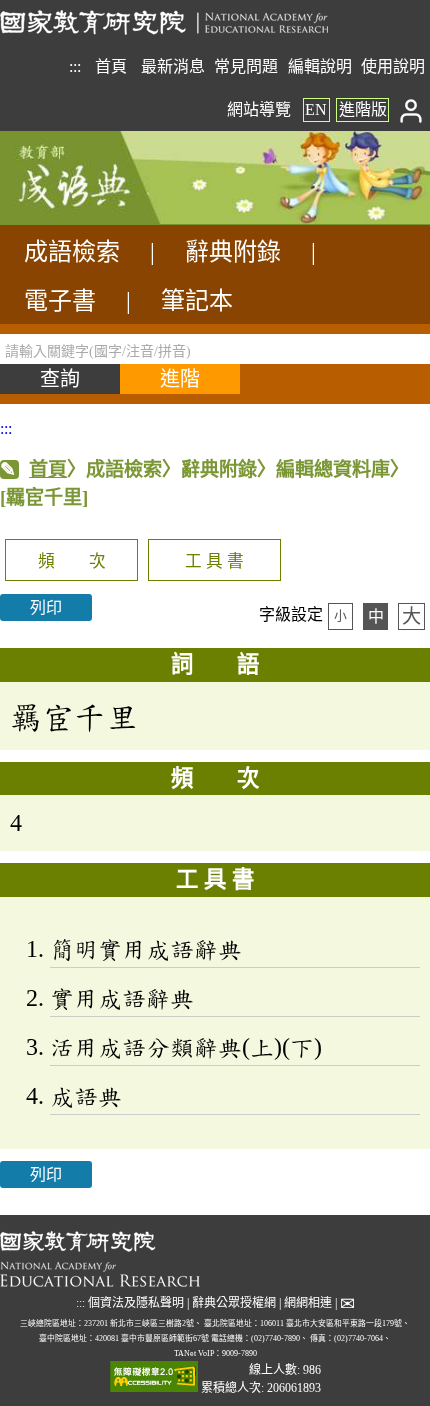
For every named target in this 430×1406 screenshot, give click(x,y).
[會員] (411, 109)
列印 (46, 607)
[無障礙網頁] (154, 1378)
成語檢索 (72, 252)
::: (75, 66)
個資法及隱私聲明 (136, 1303)
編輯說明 (320, 66)
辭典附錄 (233, 252)
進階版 (363, 109)
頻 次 (72, 561)
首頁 (111, 66)
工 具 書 (214, 561)
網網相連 (308, 1303)
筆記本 (197, 301)
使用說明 (393, 66)
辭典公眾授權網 (234, 1303)
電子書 (60, 301)
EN (316, 109)
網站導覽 (259, 109)
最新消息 (173, 66)
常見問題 (246, 66)
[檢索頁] (100, 219)
